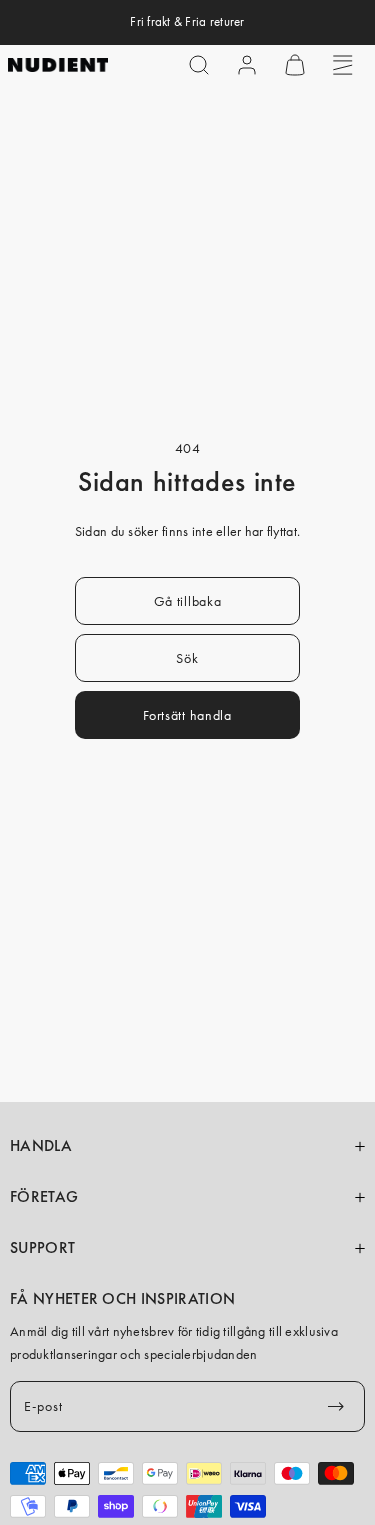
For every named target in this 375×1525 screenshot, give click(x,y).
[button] (199, 65)
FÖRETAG (44, 1197)
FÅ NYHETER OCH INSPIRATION (122, 1299)
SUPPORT (42, 1248)
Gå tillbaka (188, 601)
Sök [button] (187, 658)
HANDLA (41, 1146)
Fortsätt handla (187, 715)
